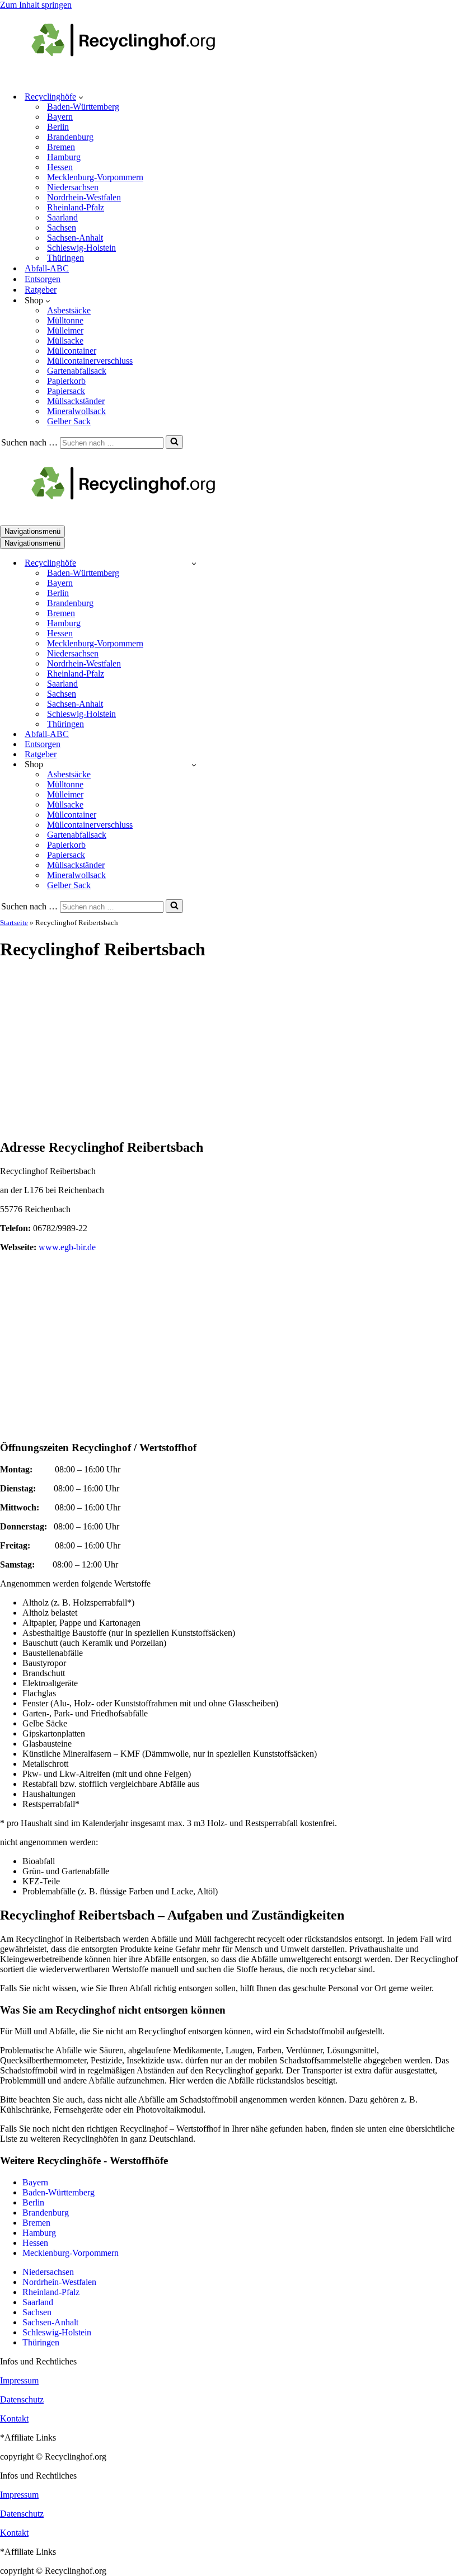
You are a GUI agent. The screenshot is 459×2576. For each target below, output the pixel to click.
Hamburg (64, 157)
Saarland (62, 217)
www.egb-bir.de (67, 1247)
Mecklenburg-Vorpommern (95, 177)
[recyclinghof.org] (140, 77)
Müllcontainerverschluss (90, 361)
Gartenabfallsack (77, 371)
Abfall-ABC (47, 268)
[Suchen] (174, 442)
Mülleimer (65, 330)
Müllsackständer (76, 401)
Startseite (14, 923)
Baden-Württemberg (83, 107)
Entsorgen (43, 279)
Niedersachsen (73, 187)
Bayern (60, 117)
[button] (81, 97)
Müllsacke (65, 341)
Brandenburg (70, 137)
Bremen (61, 147)
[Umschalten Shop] (194, 765)
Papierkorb (66, 381)
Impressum (19, 2380)
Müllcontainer (72, 351)
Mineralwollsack (76, 411)
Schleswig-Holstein (81, 248)
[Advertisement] (230, 1050)
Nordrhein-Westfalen (84, 197)
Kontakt (14, 2418)
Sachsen (62, 227)
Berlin (58, 127)
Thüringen (65, 258)
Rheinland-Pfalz (76, 207)
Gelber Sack (69, 421)
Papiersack (66, 391)
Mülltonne (65, 320)
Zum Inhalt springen (36, 5)
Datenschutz (22, 2399)
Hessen (60, 167)
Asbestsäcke (69, 310)
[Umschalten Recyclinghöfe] (194, 563)
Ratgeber (41, 290)
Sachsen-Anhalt (75, 238)
